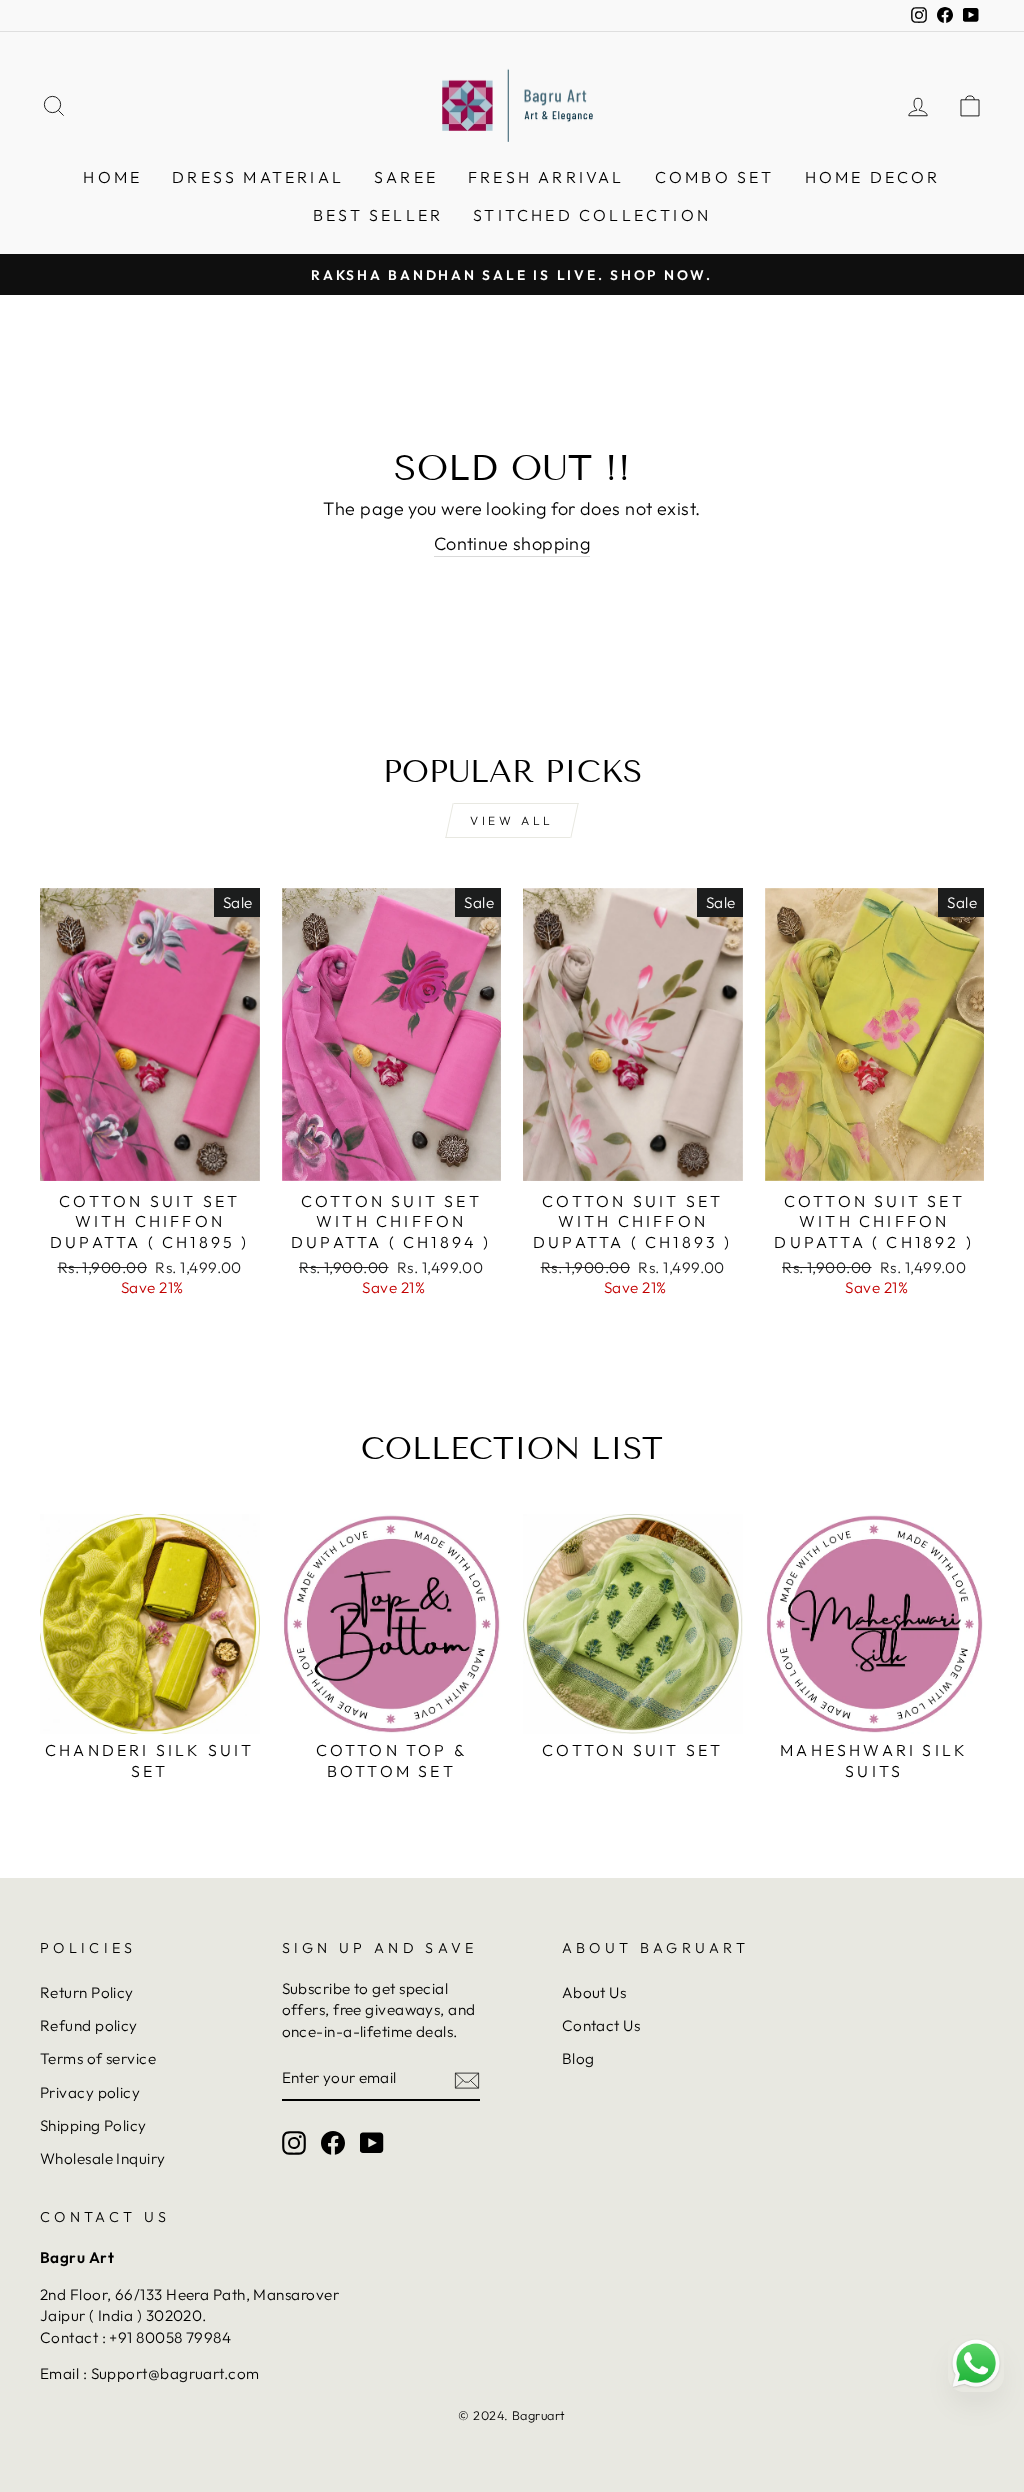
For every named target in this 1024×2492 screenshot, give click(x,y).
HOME (112, 177)
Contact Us (601, 2025)
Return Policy (87, 1992)
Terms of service (98, 2058)
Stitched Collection (592, 215)
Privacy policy (90, 2092)
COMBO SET (715, 177)
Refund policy (89, 2025)
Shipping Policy (93, 2125)
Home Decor (873, 177)
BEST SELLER (378, 215)
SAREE (406, 177)
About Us (594, 1992)
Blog (578, 2058)
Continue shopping (512, 543)
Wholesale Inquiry (103, 2158)
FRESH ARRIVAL (546, 177)
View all (512, 820)
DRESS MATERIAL (258, 177)
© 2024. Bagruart (511, 2415)
